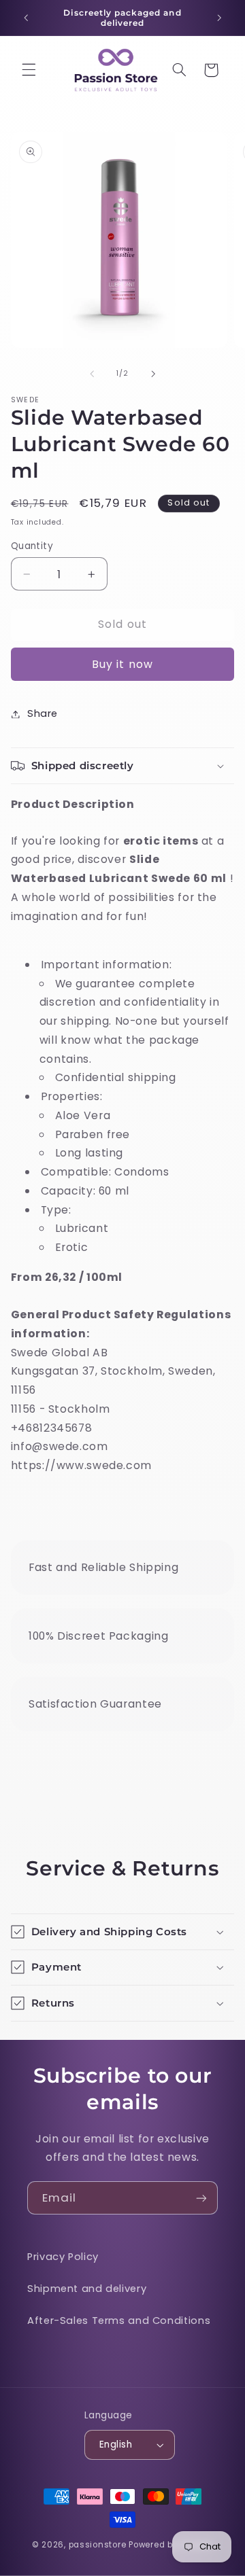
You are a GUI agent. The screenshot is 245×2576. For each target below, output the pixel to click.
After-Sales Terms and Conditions (119, 2321)
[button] (29, 70)
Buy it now (122, 664)
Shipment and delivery (87, 2289)
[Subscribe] (201, 2198)
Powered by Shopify (171, 2545)
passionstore (98, 2545)
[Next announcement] (219, 18)
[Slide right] (153, 374)
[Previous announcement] (26, 18)
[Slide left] (92, 374)
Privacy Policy (63, 2257)
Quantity (32, 546)
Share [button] (43, 713)
